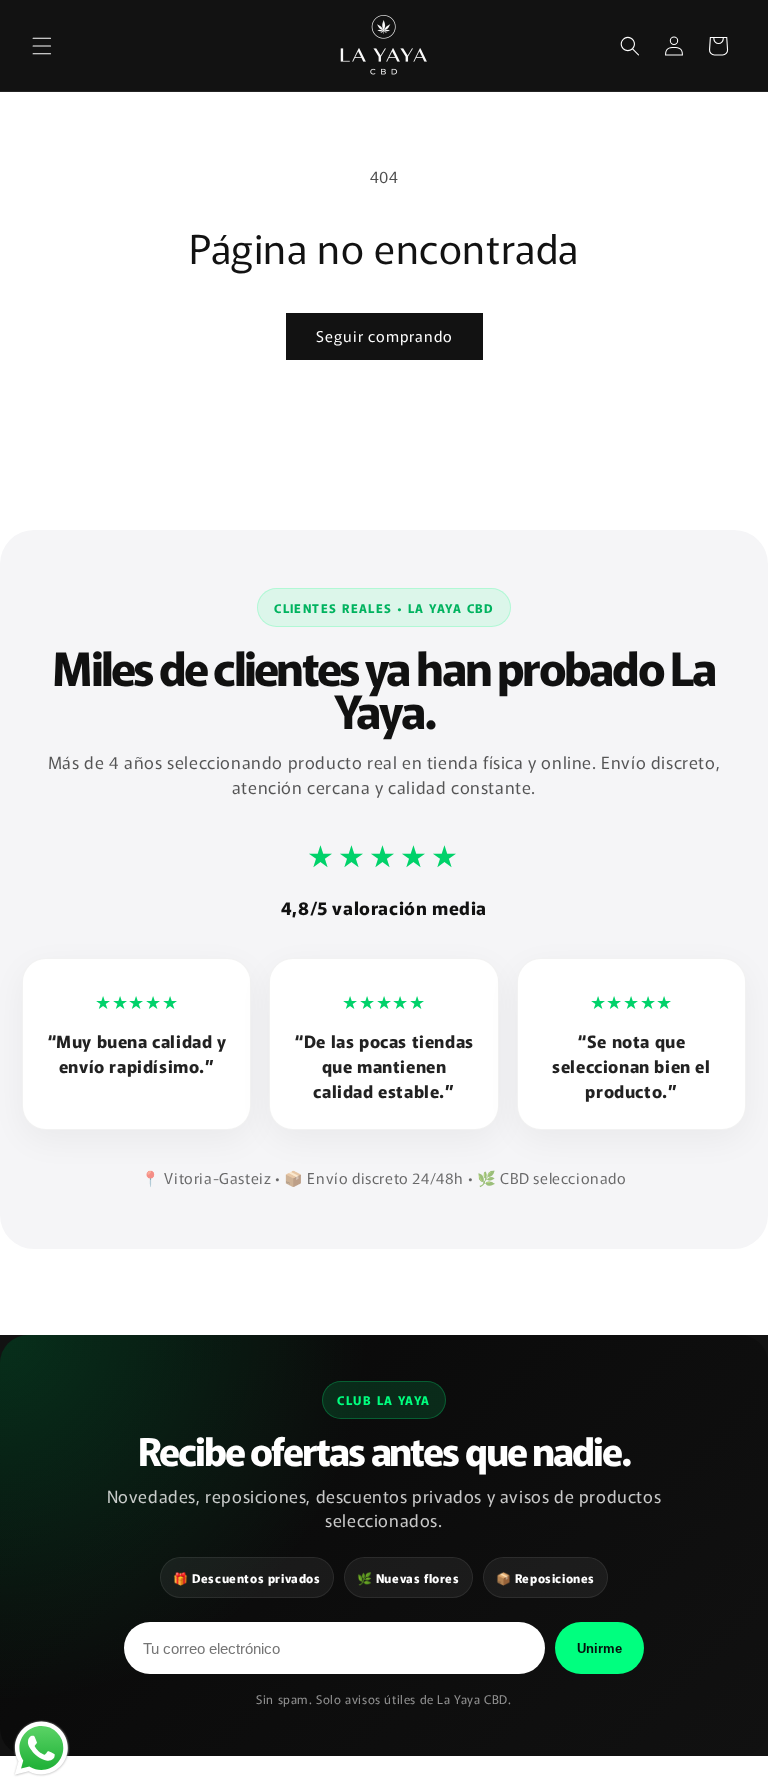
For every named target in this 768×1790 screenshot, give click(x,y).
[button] (42, 46)
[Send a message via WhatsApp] (41, 1748)
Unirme (599, 1648)
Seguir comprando (384, 335)
